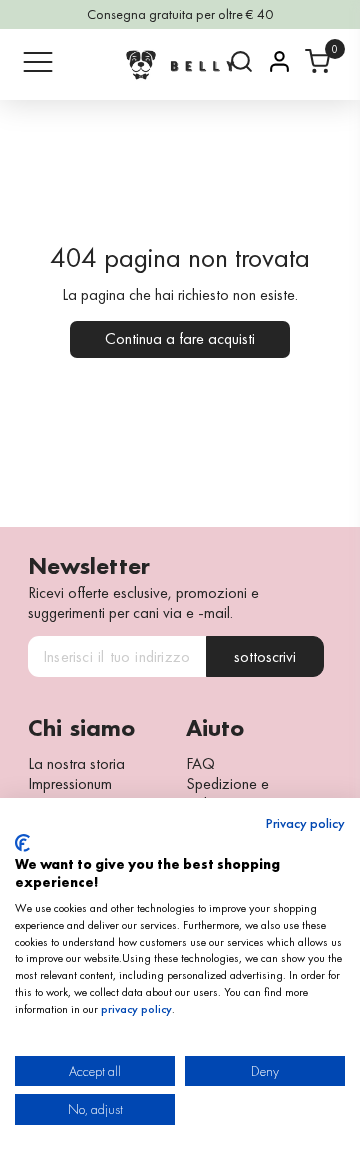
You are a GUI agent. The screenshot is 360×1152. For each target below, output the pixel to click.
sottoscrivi (265, 656)
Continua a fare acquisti (180, 338)
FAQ (200, 764)
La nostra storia (76, 764)
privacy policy (136, 1009)
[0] (317, 61)
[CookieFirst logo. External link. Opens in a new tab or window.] (22, 843)
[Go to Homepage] (180, 64)
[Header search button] (241, 61)
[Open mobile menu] (38, 62)
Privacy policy (305, 824)
